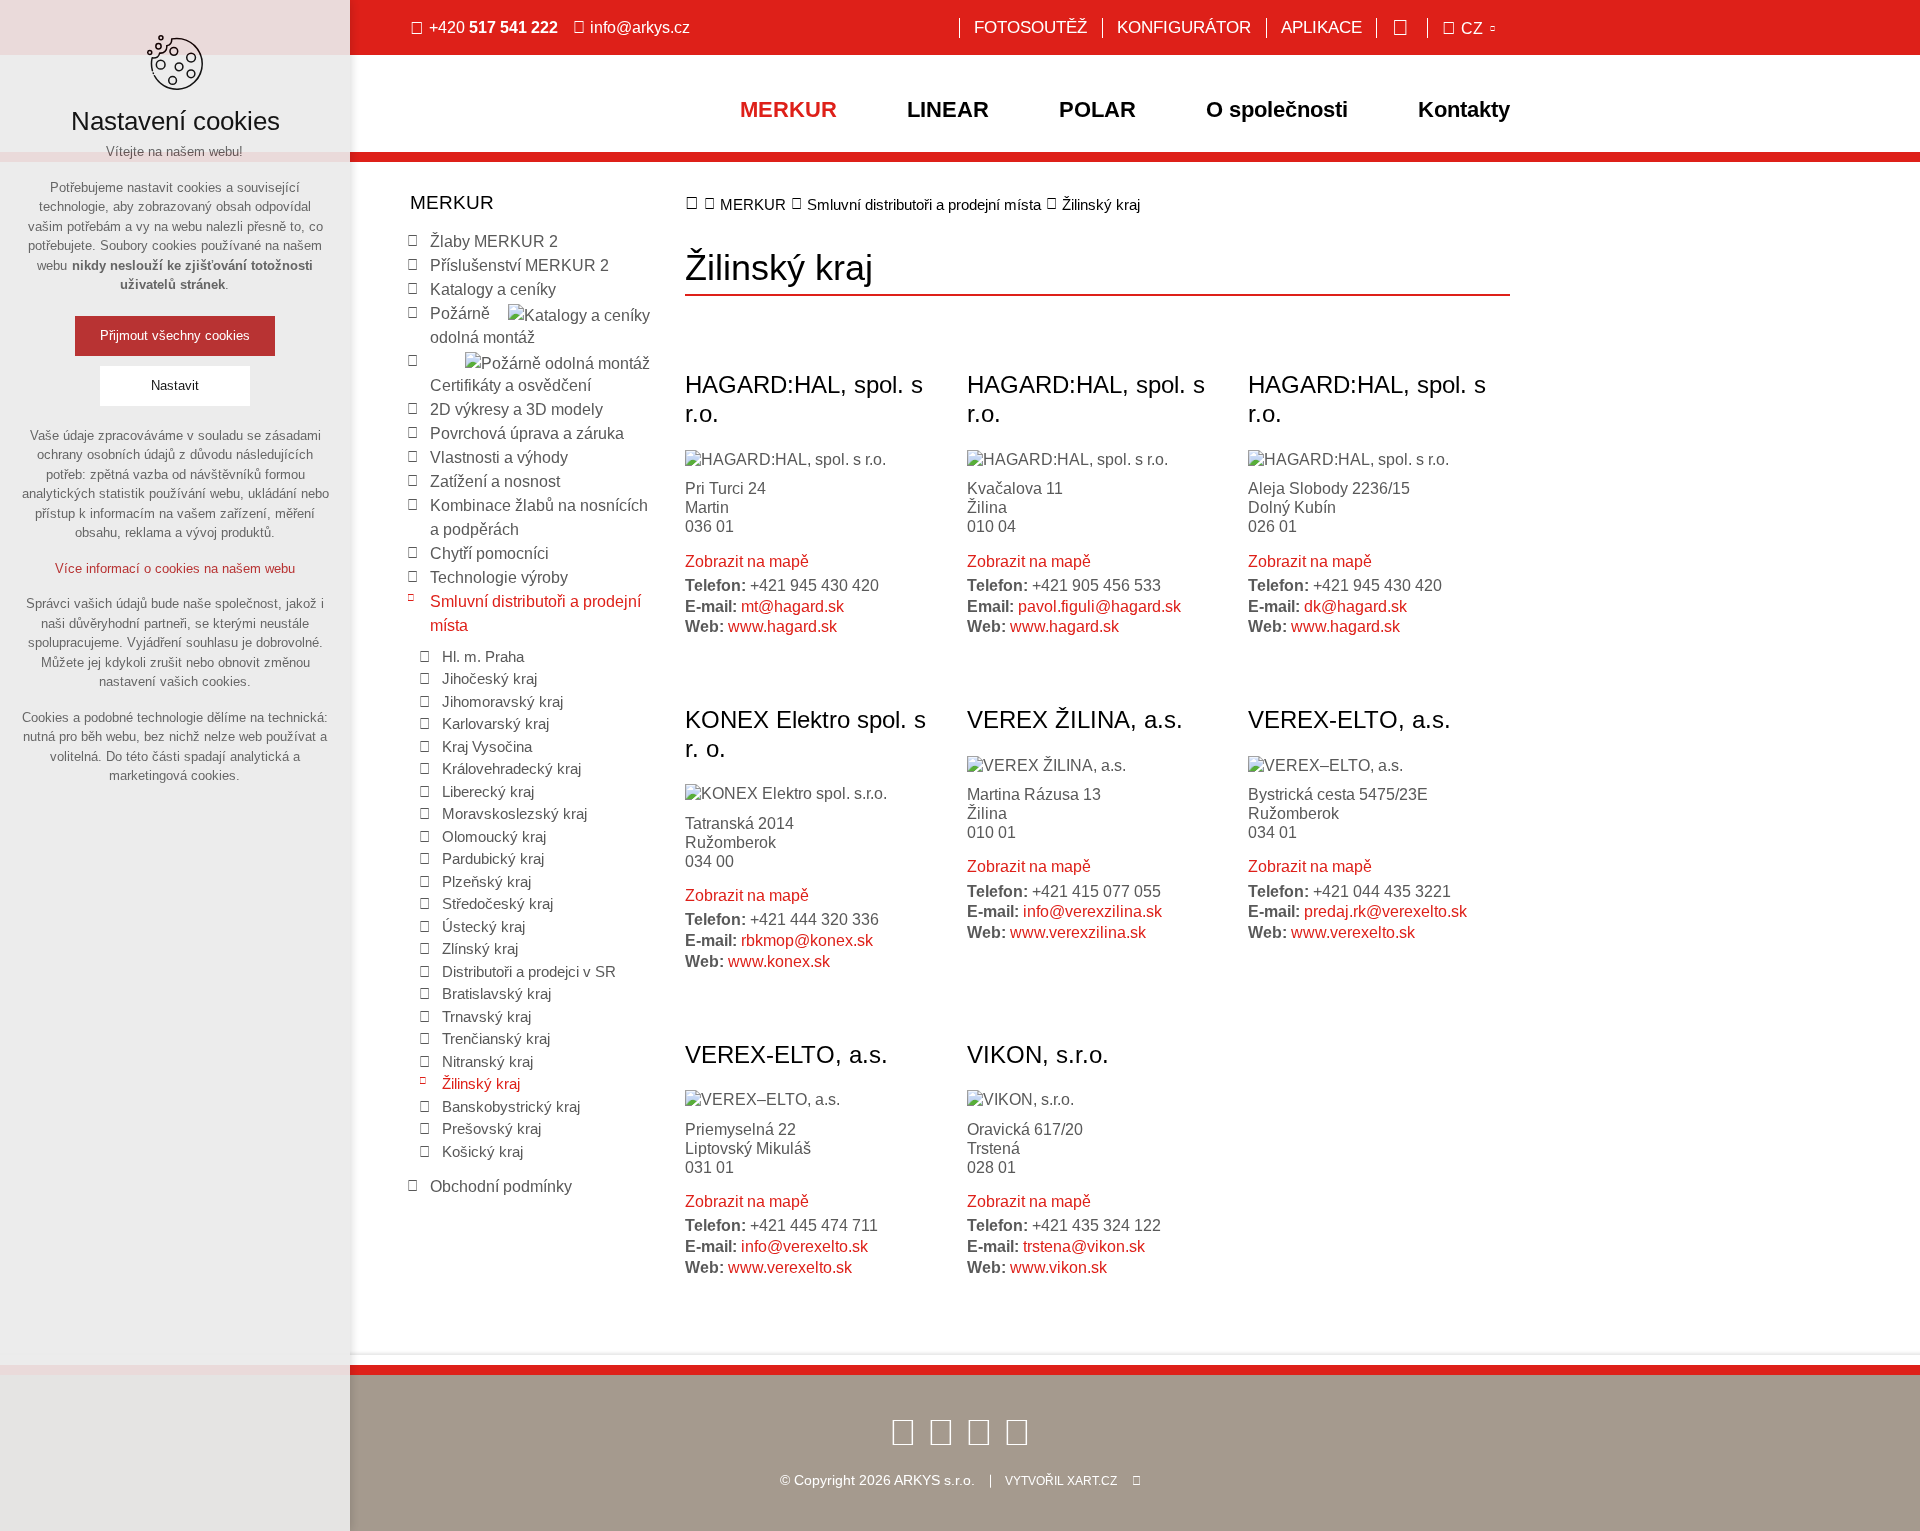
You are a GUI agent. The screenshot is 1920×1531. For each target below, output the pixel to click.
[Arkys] (545, 126)
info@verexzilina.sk (1092, 911)
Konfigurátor (1184, 27)
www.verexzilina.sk (1078, 932)
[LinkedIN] (979, 1431)
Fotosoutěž (1030, 27)
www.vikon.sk (1058, 1267)
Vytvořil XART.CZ (1061, 1481)
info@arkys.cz (640, 27)
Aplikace (1321, 27)
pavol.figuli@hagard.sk (1099, 606)
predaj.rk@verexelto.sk (1385, 911)
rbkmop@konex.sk (807, 940)
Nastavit (175, 385)
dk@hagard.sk (1355, 606)
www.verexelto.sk (1353, 932)
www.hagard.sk (782, 626)
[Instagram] (1017, 1431)
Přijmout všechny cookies (175, 335)
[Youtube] (941, 1431)
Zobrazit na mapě (747, 561)
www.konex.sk (779, 961)
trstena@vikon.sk (1084, 1246)
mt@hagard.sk (792, 606)
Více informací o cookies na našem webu (175, 568)
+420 (493, 27)
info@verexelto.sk (804, 1246)
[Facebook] (903, 1431)
